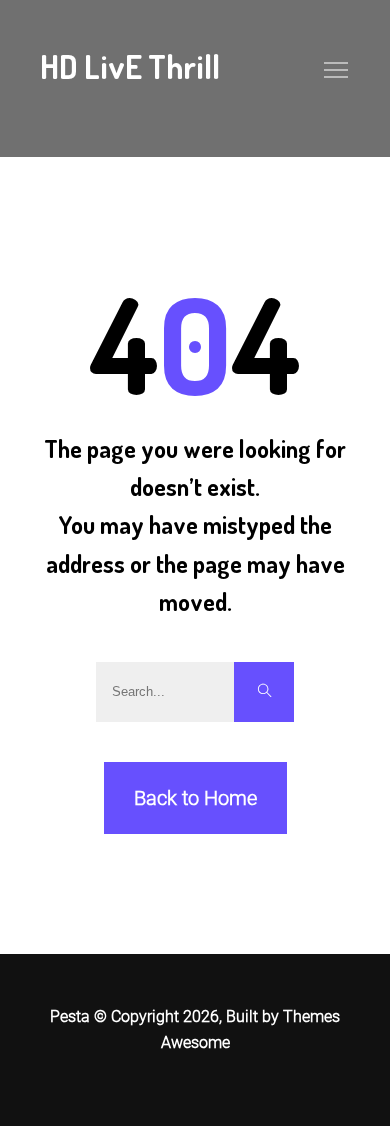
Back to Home (195, 798)
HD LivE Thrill (130, 66)
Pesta (70, 1016)
